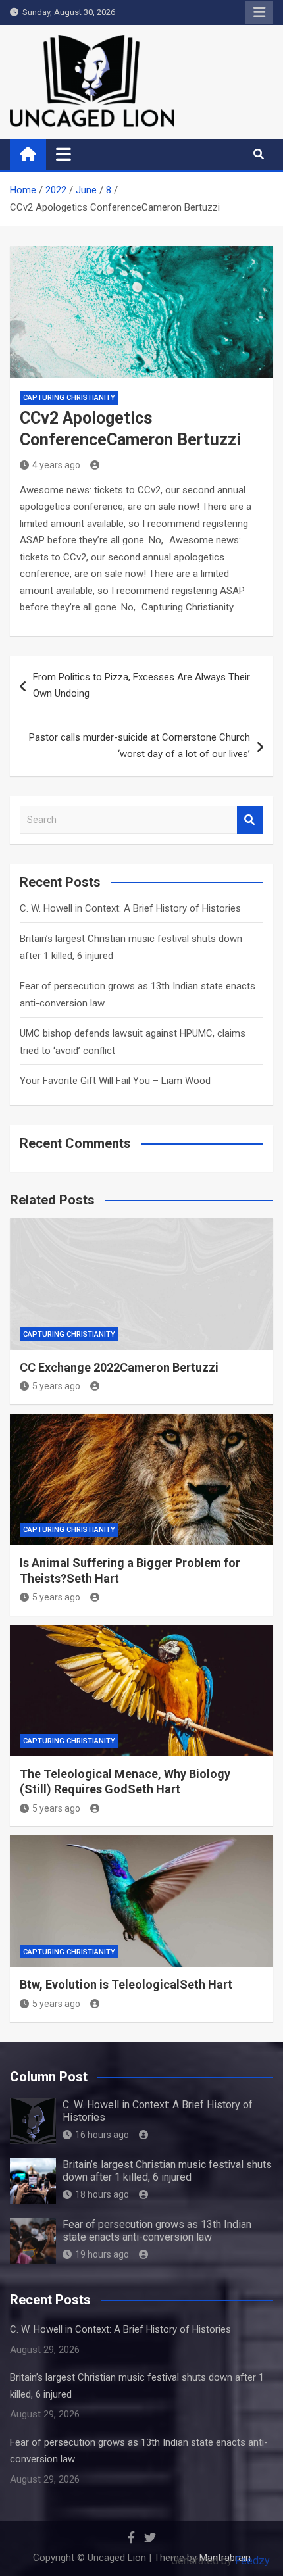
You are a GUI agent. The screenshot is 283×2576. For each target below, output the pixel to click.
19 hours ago (102, 2254)
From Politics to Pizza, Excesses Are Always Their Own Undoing (141, 685)
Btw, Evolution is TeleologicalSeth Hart (126, 1984)
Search (250, 820)
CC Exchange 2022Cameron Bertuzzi (119, 1367)
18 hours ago (102, 2194)
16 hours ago (102, 2135)
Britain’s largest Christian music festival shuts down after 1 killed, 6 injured (167, 2171)
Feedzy (252, 2561)
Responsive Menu (259, 12)
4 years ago (56, 465)
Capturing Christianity (69, 398)
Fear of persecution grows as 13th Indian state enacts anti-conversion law (157, 2231)
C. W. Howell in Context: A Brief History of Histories (130, 908)
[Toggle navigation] (64, 154)
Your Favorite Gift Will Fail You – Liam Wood (115, 1081)
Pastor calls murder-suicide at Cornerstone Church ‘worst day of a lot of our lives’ (140, 746)
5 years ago (56, 1386)
